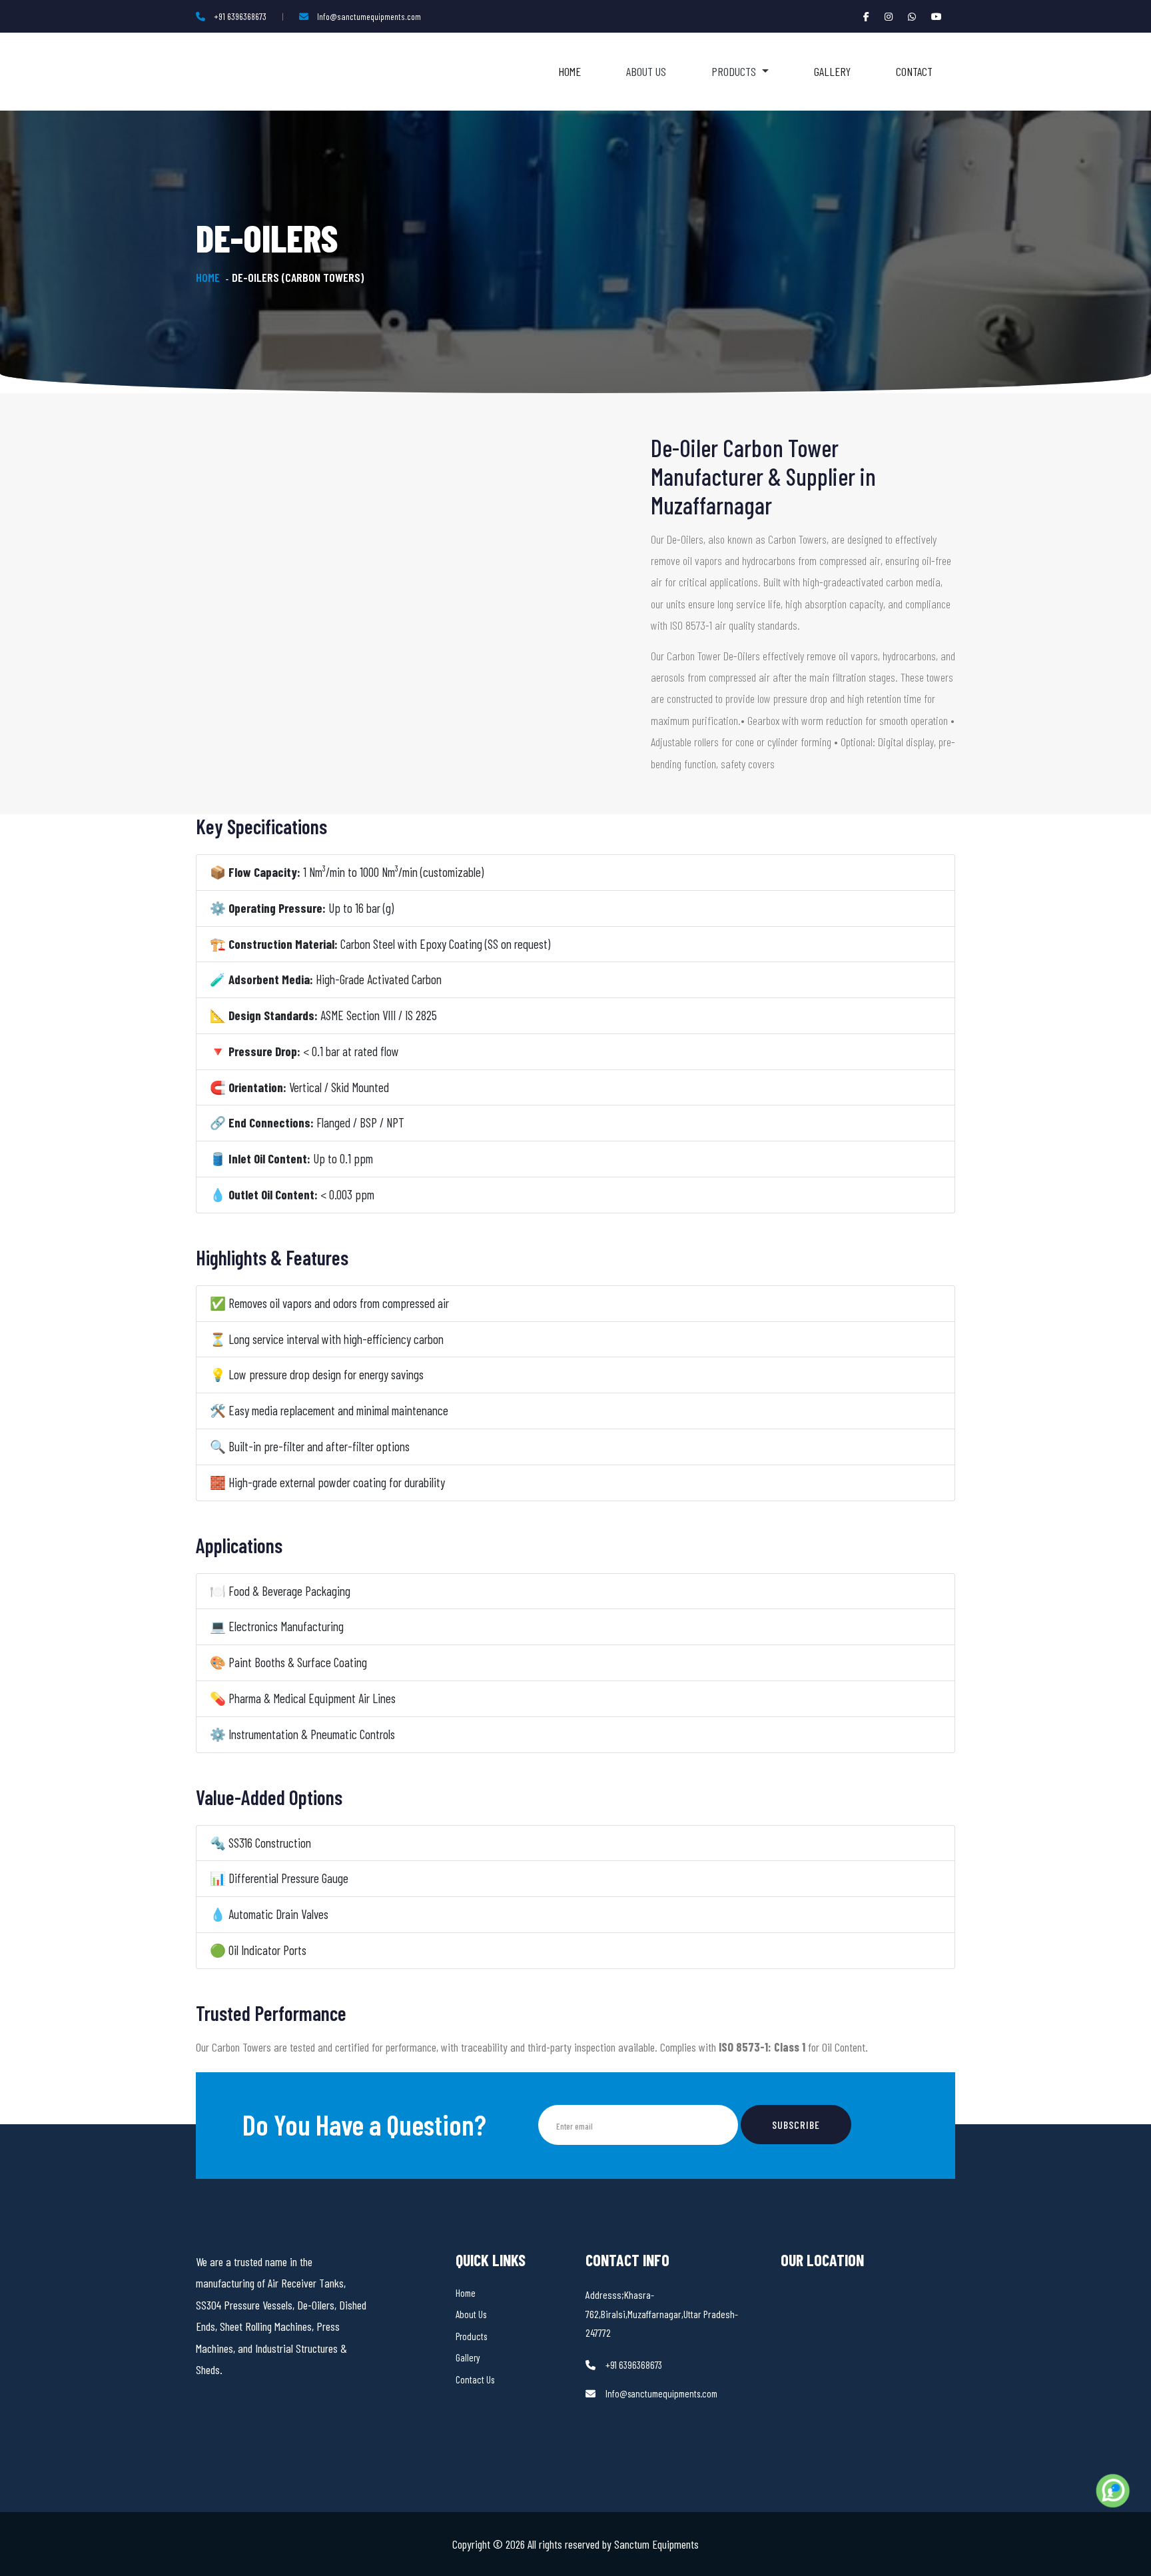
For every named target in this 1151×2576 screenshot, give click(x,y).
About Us (646, 71)
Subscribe (796, 2125)
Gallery (832, 71)
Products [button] (735, 71)
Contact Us (475, 2379)
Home (570, 71)
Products (471, 2336)
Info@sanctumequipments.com (369, 16)
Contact (914, 71)
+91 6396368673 (240, 16)
